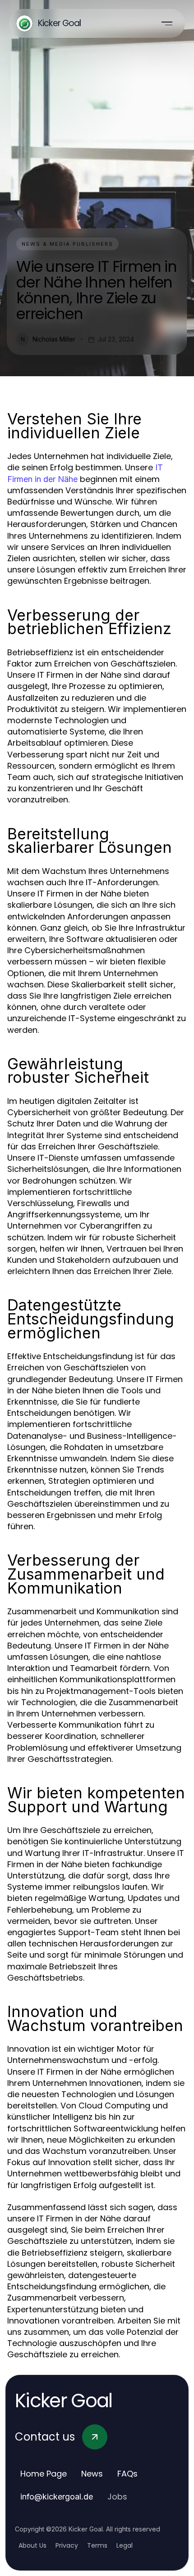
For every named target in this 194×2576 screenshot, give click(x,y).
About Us (32, 2545)
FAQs (127, 2474)
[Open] (167, 23)
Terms (97, 2545)
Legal (125, 2545)
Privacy (67, 2545)
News (92, 2474)
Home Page (44, 2474)
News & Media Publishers (67, 244)
